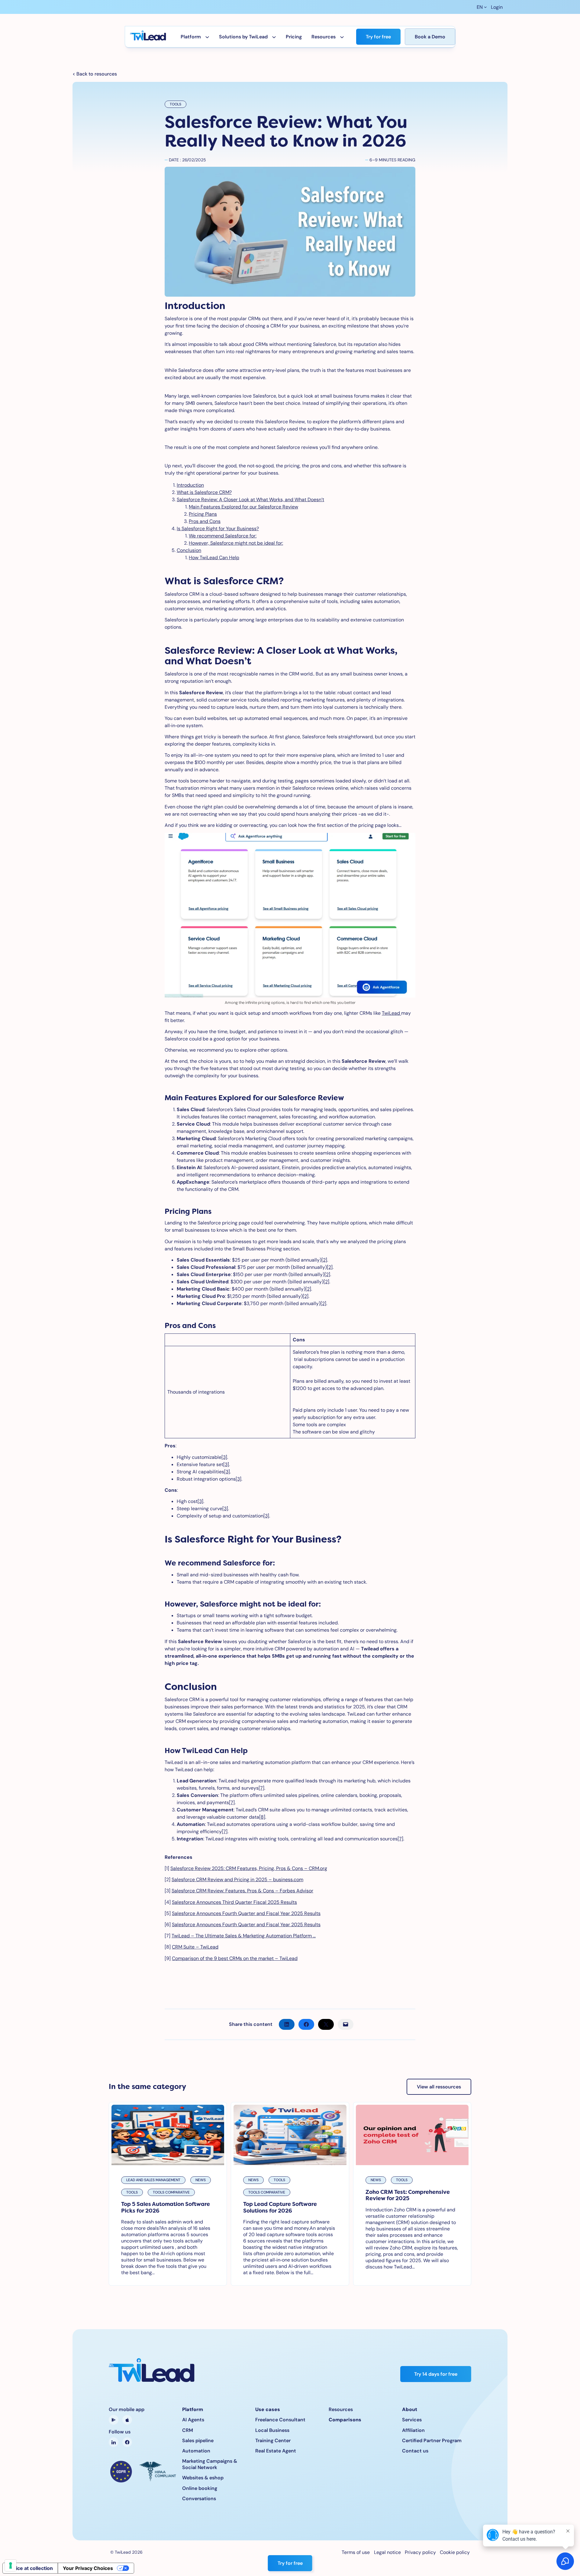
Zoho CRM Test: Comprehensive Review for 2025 (408, 2195)
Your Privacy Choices (88, 2568)
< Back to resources (95, 74)
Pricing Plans (203, 514)
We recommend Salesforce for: (223, 536)
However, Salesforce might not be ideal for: (236, 543)
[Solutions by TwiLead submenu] (274, 37)
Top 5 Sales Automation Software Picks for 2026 (166, 2207)
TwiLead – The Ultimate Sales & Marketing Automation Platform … (244, 1936)
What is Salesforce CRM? (204, 492)
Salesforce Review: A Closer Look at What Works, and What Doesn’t (250, 500)
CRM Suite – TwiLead (195, 1947)
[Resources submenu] (342, 37)
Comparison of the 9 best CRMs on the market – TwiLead (235, 1958)
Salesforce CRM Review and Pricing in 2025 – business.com (237, 1880)
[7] (261, 1788)
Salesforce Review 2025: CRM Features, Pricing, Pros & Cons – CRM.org (249, 1868)
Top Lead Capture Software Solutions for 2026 (280, 2207)
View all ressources (439, 2087)
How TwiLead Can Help (214, 558)
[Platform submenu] (207, 37)
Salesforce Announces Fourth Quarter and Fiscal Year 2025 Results (246, 1913)
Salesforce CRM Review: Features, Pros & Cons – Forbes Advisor (242, 1891)
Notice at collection (30, 2568)
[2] (324, 1260)
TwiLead (391, 1013)
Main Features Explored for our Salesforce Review (243, 507)
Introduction (190, 485)
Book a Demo (430, 37)
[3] (224, 1457)
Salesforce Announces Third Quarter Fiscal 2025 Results (234, 1902)
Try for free (378, 37)
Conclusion (189, 550)
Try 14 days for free (436, 2374)
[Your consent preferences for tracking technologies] (11, 2565)
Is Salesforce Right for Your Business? (218, 529)
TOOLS (176, 104)
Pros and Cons (205, 521)
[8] (262, 1817)
